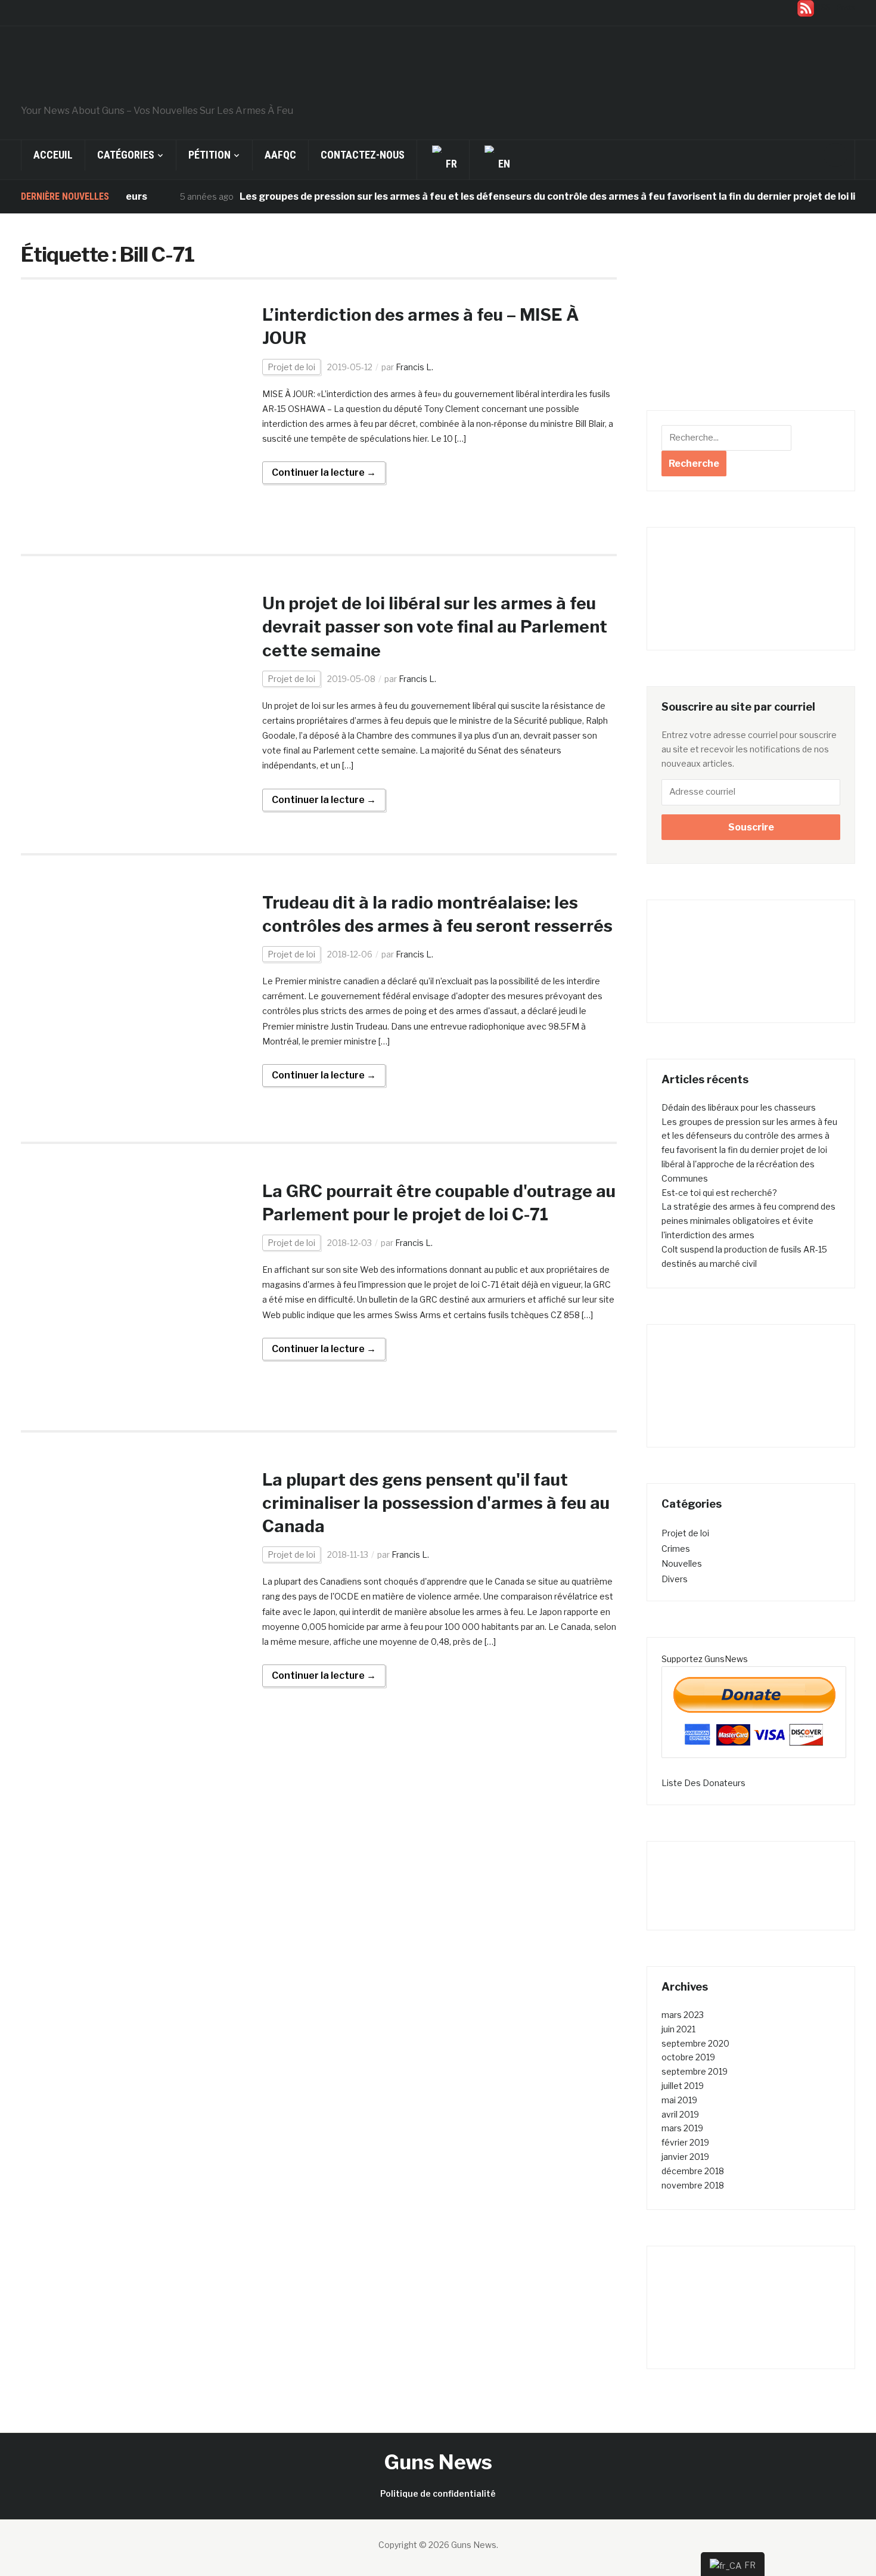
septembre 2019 (695, 2071)
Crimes (676, 1549)
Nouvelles (682, 1563)
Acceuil (53, 155)
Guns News (438, 2462)
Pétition (209, 155)
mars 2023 (683, 2015)
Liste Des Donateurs (703, 1783)
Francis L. (414, 367)
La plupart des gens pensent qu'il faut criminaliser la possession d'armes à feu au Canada (436, 1503)
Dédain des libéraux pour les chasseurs (739, 1107)
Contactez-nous (363, 155)
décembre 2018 (693, 2171)
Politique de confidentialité (438, 2493)
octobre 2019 (688, 2057)
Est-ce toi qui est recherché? (719, 1193)
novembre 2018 (693, 2185)
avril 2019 (680, 2114)
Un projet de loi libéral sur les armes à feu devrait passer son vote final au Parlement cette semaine (435, 627)
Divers (675, 1579)
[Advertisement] (751, 321)
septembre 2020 (695, 2043)
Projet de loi (291, 367)
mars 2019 (682, 2128)
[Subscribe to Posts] (806, 7)
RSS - (835, 7)
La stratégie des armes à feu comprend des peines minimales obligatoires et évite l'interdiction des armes (748, 1221)
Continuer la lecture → (324, 472)
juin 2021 (678, 2029)
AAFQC (280, 155)
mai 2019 (679, 2100)
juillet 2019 (683, 2086)
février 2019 (685, 2142)
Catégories (126, 155)
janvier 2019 (685, 2157)
